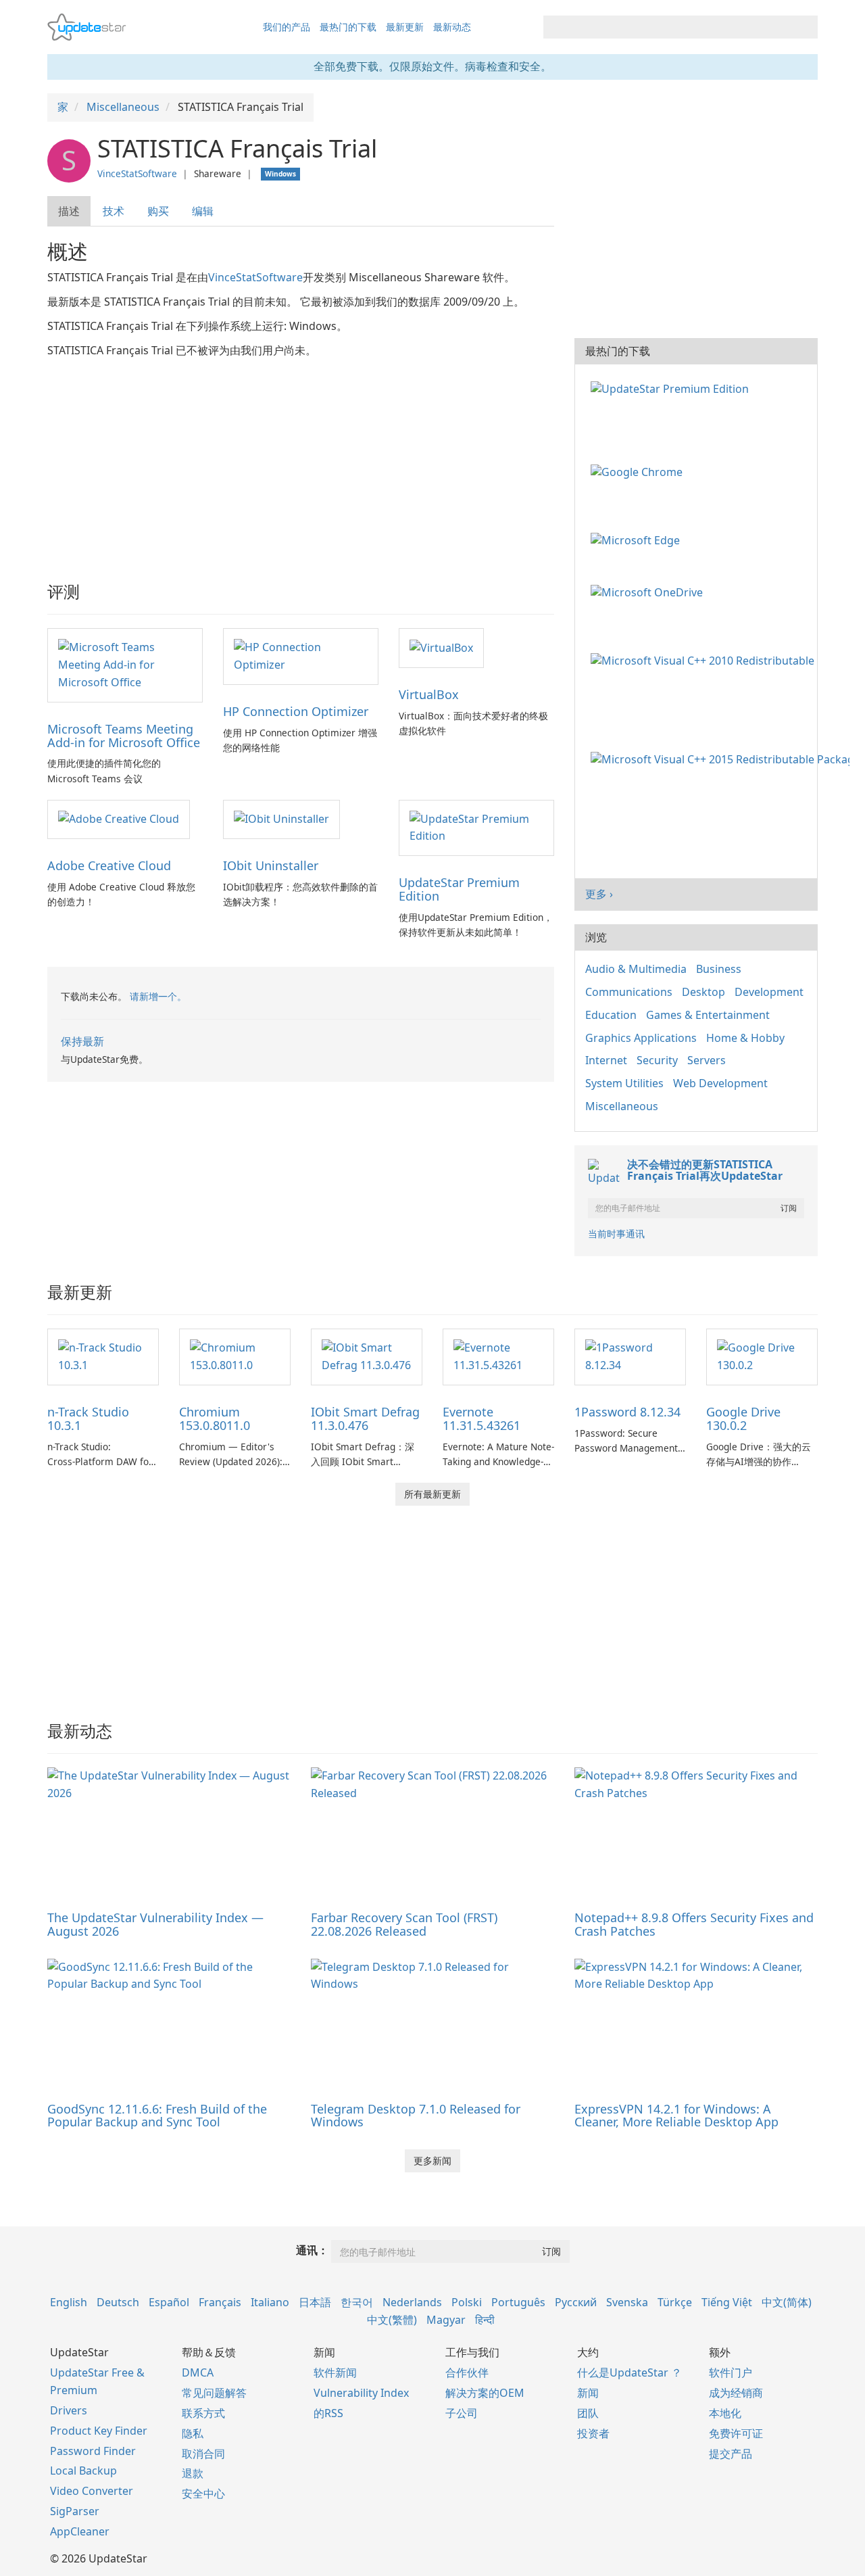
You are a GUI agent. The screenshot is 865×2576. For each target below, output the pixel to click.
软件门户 (731, 2372)
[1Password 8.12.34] (630, 1356)
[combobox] (668, 27)
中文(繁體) (392, 2320)
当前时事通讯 (616, 1234)
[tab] (70, 211)
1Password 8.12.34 (627, 1412)
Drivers (69, 2410)
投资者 (593, 2433)
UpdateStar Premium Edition (459, 889)
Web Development (720, 1083)
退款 (193, 2473)
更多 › (599, 894)
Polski (467, 2302)
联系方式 (203, 2413)
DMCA (198, 2372)
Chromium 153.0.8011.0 (215, 1418)
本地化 (725, 2413)
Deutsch (118, 2302)
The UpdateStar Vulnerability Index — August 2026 (155, 1924)
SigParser (75, 2511)
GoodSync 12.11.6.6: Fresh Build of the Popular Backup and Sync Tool (157, 2116)
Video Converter (92, 2491)
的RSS (328, 2413)
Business (719, 969)
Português (518, 2302)
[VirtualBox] (441, 647)
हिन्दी (485, 2320)
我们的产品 (287, 27)
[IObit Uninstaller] (281, 819)
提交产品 (731, 2454)
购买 (158, 211)
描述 (69, 211)
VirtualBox (429, 694)
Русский (576, 2302)
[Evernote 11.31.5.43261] (498, 1356)
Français (220, 2302)
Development (769, 992)
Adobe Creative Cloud (109, 865)
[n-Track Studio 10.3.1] (103, 1356)
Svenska (627, 2302)
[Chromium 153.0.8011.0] (235, 1356)
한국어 (357, 2302)
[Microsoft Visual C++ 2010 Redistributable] (705, 659)
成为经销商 (736, 2393)
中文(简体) (787, 2302)
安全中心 (203, 2494)
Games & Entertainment (708, 1015)
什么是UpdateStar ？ (629, 2372)
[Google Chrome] (639, 471)
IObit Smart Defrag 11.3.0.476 (365, 1418)
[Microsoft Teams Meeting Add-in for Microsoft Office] (125, 664)
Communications (629, 992)
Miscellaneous (622, 1106)
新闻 (588, 2393)
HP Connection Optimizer (296, 711)
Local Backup (83, 2471)
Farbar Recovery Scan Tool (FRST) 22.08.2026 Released (404, 1924)
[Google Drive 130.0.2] (762, 1356)
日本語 (315, 2302)
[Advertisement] (301, 461)
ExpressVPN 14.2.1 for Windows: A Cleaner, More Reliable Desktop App (676, 2116)
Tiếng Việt (727, 2302)
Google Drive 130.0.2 (743, 1418)
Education (611, 1015)
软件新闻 (335, 2372)
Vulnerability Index (361, 2393)
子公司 (462, 2413)
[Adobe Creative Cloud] (119, 819)
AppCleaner (80, 2531)
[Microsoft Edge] (638, 539)
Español (169, 2302)
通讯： (312, 2250)
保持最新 (82, 1041)
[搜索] (805, 27)
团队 (588, 2413)
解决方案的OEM (485, 2393)
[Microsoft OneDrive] (649, 592)
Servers (707, 1060)
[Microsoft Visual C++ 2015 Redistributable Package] (723, 759)
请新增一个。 (158, 996)
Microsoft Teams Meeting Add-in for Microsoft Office (124, 736)
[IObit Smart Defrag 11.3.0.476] (367, 1356)
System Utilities (624, 1083)
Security (657, 1060)
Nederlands (412, 2302)
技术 (114, 211)
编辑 (203, 211)
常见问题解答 (214, 2393)
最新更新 (405, 27)
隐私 (193, 2433)
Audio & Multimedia (636, 969)
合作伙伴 (467, 2372)
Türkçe (675, 2302)
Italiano (270, 2302)
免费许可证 (736, 2433)
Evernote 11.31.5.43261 (481, 1418)
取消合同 (203, 2454)
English (69, 2302)
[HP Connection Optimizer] (301, 655)
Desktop (703, 992)
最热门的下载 (348, 27)
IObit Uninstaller (271, 865)
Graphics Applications (641, 1038)
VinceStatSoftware (137, 173)
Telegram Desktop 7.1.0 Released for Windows (416, 2116)
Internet (606, 1060)
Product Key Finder (99, 2431)
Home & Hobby (745, 1038)
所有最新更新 (432, 1494)
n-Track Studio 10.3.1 (88, 1418)
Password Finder (93, 2451)
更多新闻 (432, 2161)
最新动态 (452, 27)
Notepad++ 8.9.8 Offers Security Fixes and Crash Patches (694, 1924)
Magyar (446, 2320)
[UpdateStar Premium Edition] (476, 827)
